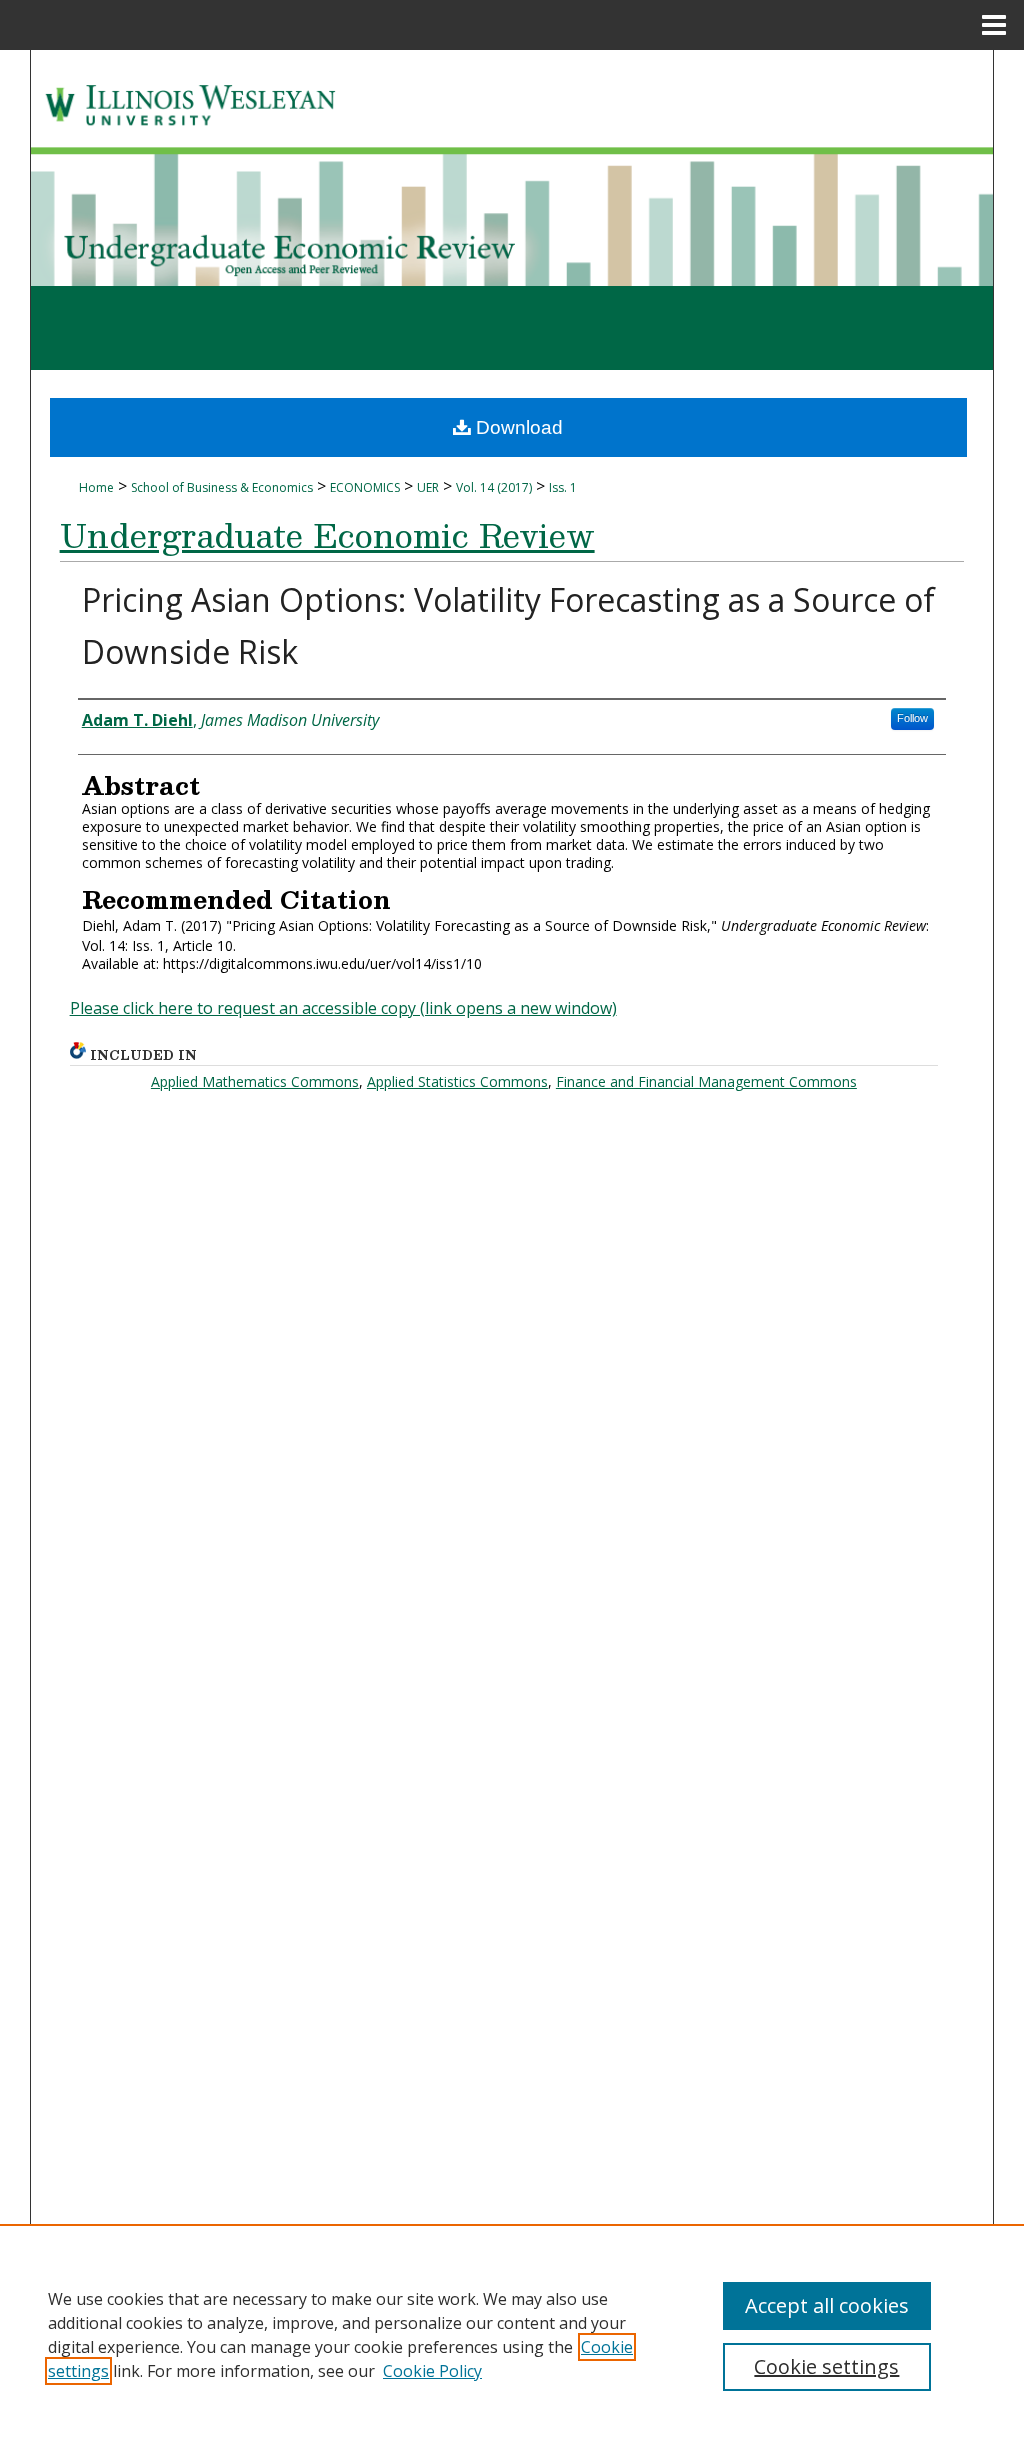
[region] (512, 2334)
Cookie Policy (432, 2371)
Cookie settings (826, 2366)
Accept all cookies (827, 2305)
